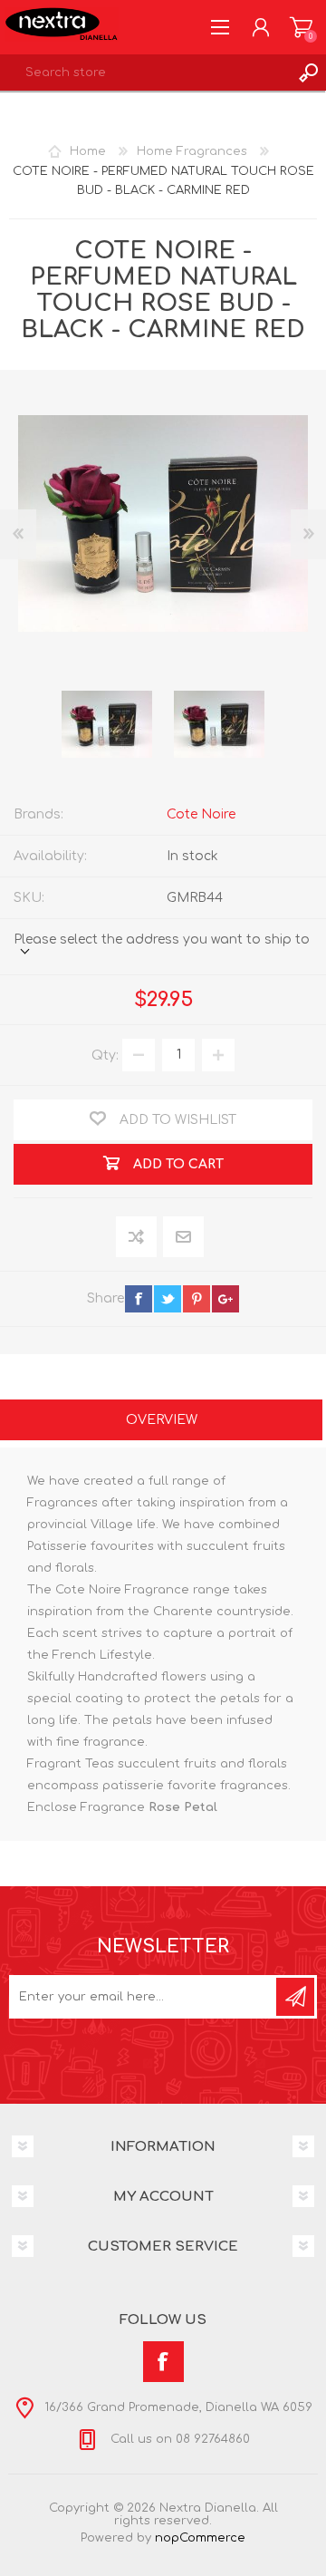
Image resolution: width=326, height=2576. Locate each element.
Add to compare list (137, 1238)
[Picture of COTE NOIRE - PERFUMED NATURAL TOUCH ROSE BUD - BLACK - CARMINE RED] (107, 724)
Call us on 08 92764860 (178, 2439)
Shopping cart (301, 27)
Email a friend (183, 1238)
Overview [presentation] (162, 1420)
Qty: (105, 1055)
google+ (225, 1299)
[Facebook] (163, 2362)
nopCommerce (200, 2538)
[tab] (161, 1422)
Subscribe (295, 1997)
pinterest (197, 1299)
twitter (168, 1299)
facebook (139, 1299)
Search (308, 73)
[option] (107, 724)
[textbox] (145, 73)
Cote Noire (201, 814)
